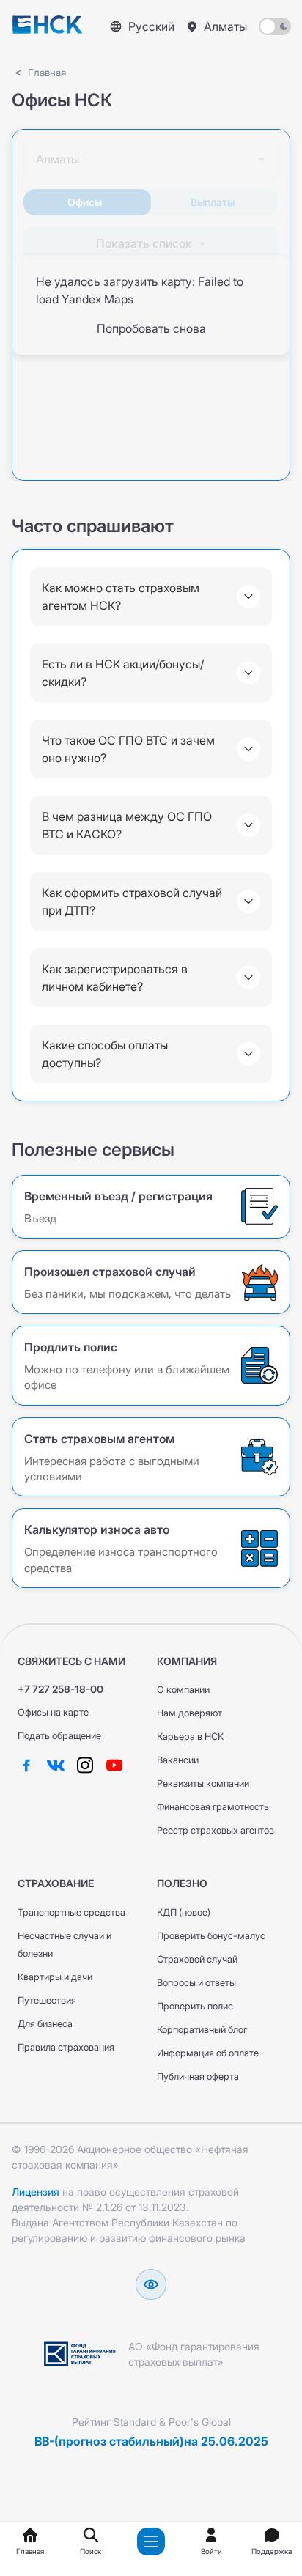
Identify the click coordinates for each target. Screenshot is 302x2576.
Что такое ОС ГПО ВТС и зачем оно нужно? (128, 749)
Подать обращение (59, 1736)
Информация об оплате (208, 2053)
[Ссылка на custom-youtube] (114, 1765)
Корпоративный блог (202, 2030)
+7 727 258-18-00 (60, 1689)
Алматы (225, 26)
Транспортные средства (71, 1912)
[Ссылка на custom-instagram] (85, 1765)
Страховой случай (197, 1959)
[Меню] (151, 2542)
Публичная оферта (198, 2077)
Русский (151, 26)
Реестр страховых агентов (216, 1830)
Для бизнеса (45, 2024)
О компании (183, 1690)
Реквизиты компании (203, 1783)
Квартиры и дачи (55, 1977)
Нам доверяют (189, 1713)
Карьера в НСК (190, 1737)
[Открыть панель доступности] (151, 2284)
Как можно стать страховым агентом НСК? (121, 597)
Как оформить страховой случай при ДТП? (132, 901)
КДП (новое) (184, 1912)
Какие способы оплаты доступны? (105, 1054)
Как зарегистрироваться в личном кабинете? (115, 978)
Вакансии (178, 1760)
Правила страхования (66, 2047)
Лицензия (36, 2192)
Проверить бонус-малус (211, 1936)
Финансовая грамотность (213, 1807)
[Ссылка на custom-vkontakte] (56, 1765)
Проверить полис (195, 2006)
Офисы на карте (53, 1712)
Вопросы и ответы (196, 1983)
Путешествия (47, 2000)
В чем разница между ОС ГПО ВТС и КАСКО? (127, 825)
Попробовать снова (151, 328)
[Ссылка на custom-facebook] (26, 1765)
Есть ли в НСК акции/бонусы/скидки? (123, 673)
